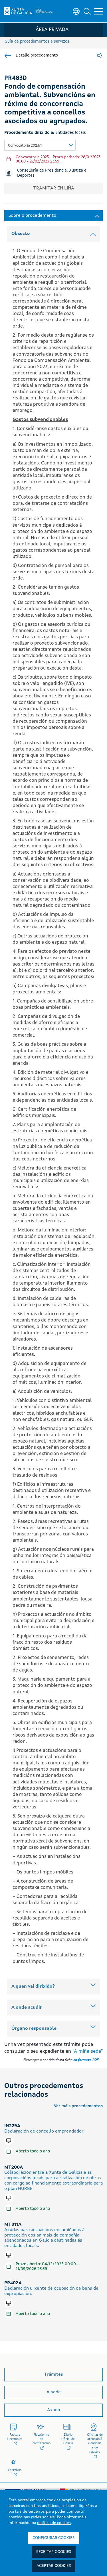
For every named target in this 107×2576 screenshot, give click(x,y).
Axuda (53, 2410)
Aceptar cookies (54, 2566)
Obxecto (21, 234)
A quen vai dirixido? (33, 1987)
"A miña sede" (88, 2051)
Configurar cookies (53, 2538)
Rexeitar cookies (54, 2552)
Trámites (53, 2375)
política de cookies (54, 2523)
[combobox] (40, 145)
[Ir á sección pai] (8, 56)
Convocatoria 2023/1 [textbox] (25, 146)
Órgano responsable (34, 2029)
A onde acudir (27, 2008)
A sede (54, 2392)
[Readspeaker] (100, 56)
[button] (87, 11)
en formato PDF (86, 2060)
